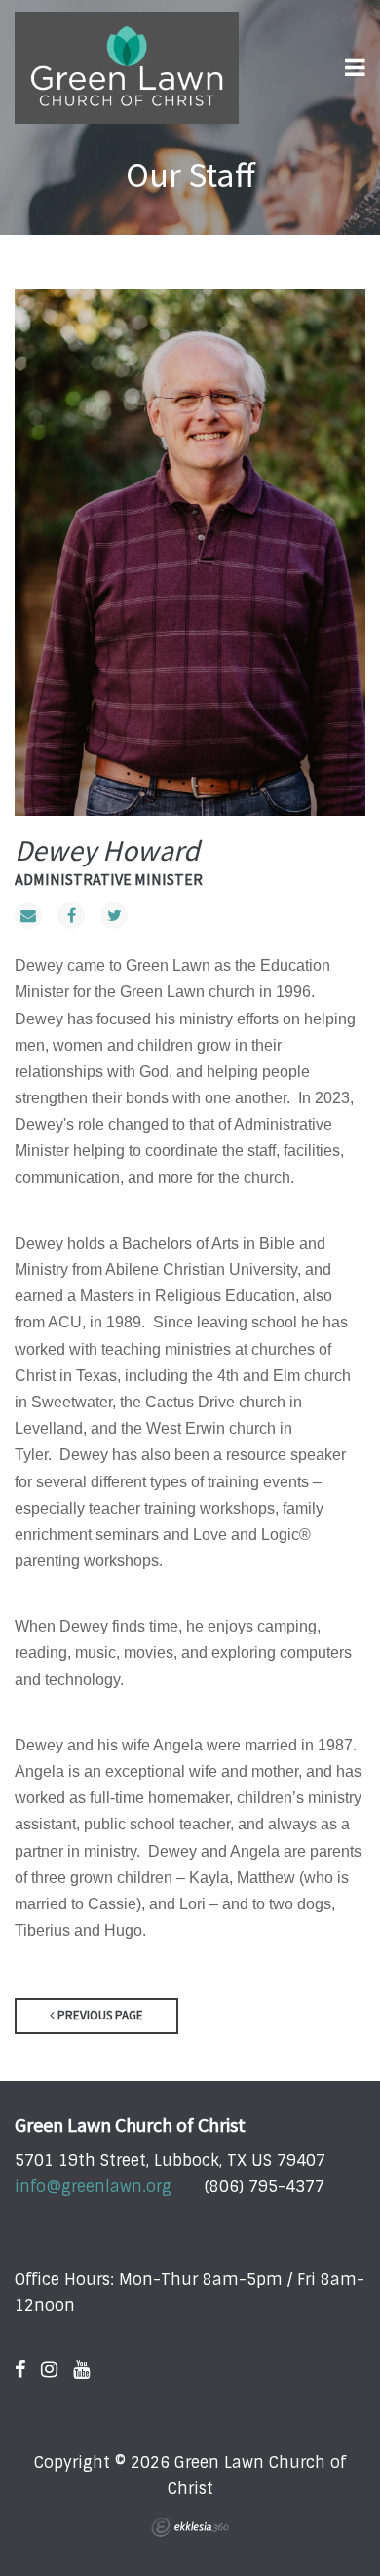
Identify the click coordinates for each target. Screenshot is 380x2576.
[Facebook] (71, 915)
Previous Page (99, 2015)
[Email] (28, 915)
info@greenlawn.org (93, 2187)
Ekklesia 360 (190, 2527)
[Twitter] (114, 915)
